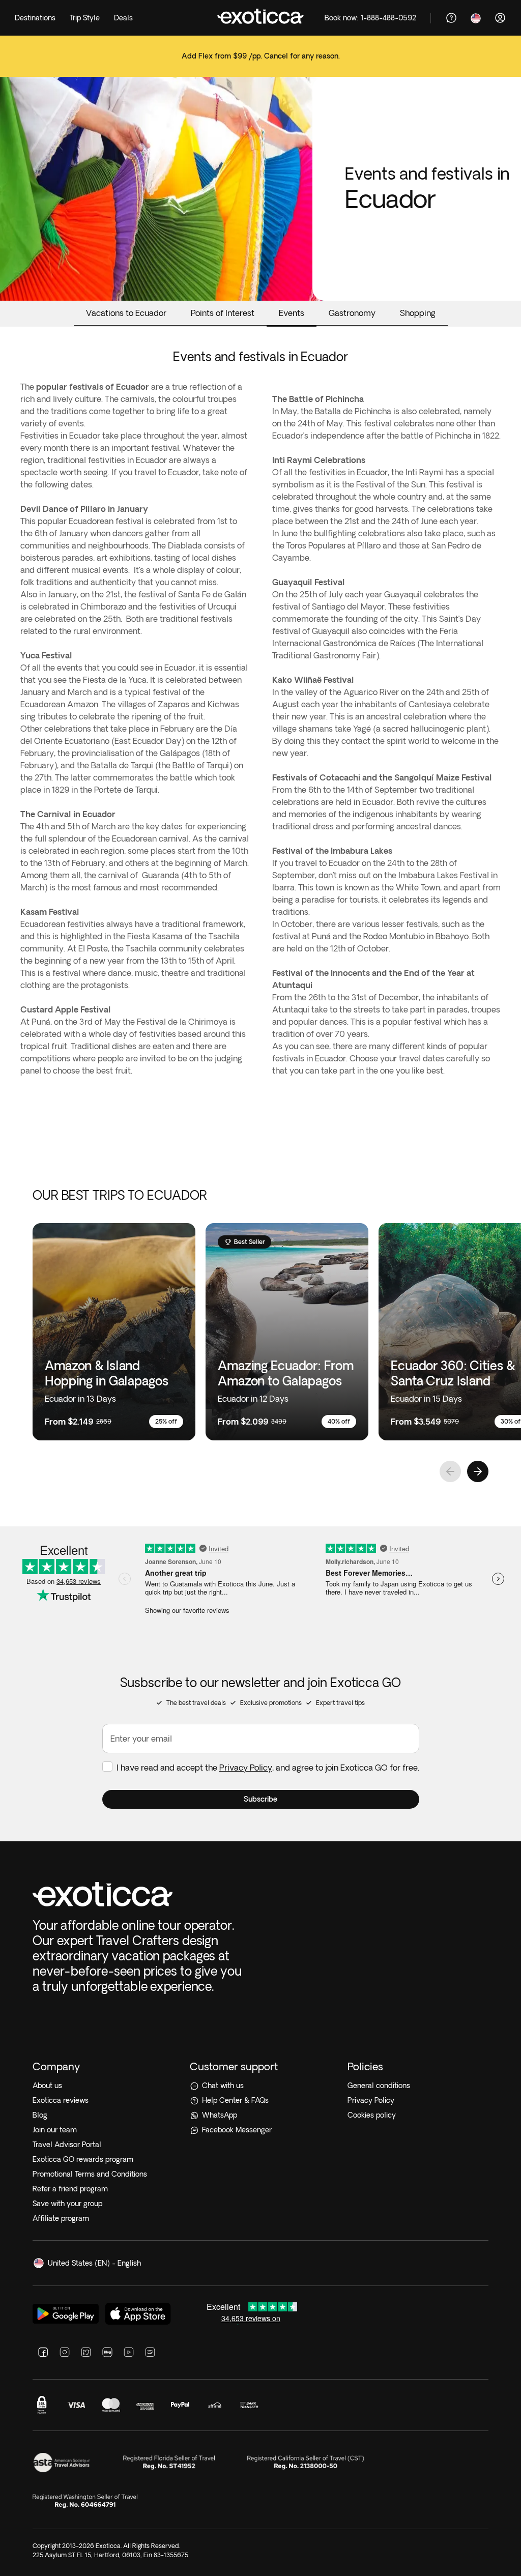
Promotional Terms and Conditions (90, 2174)
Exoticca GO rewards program (83, 2159)
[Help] (451, 18)
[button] (261, 1799)
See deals (260, 63)
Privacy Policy (246, 1768)
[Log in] (500, 18)
